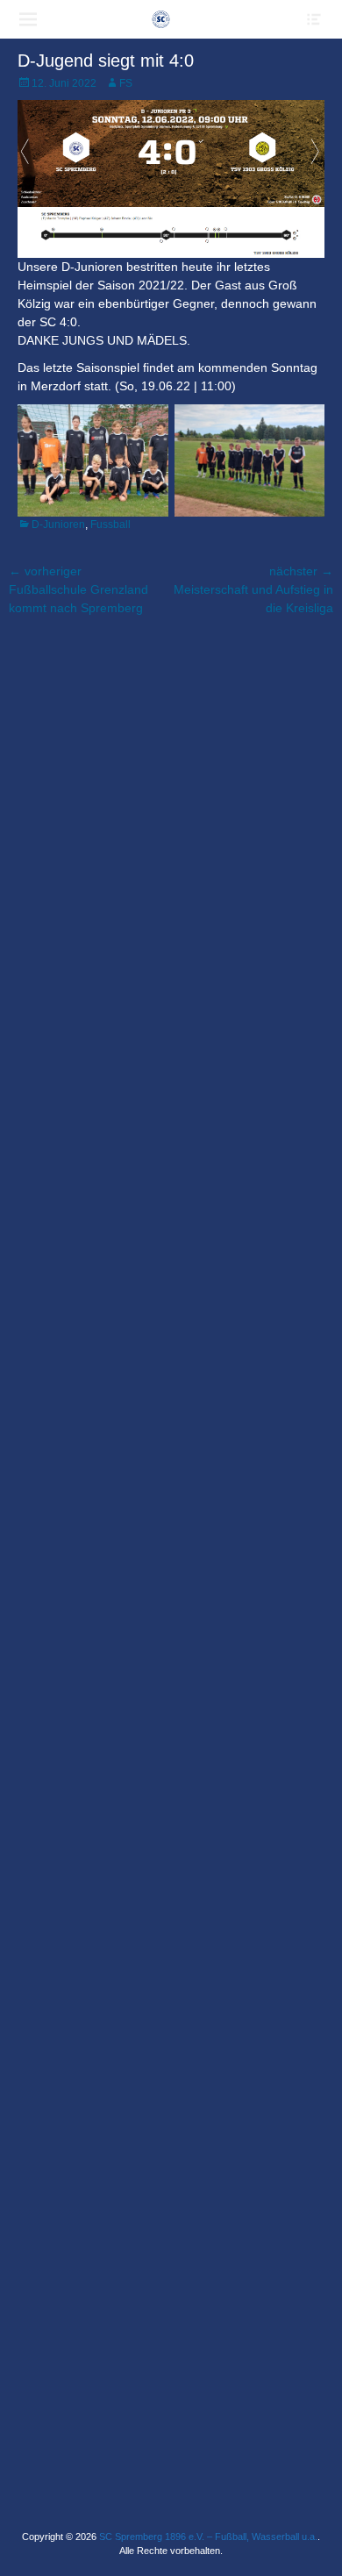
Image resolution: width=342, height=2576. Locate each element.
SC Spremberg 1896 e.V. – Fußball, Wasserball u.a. (208, 2537)
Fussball (110, 524)
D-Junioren (58, 524)
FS (126, 83)
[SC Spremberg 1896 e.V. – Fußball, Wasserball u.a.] (161, 19)
